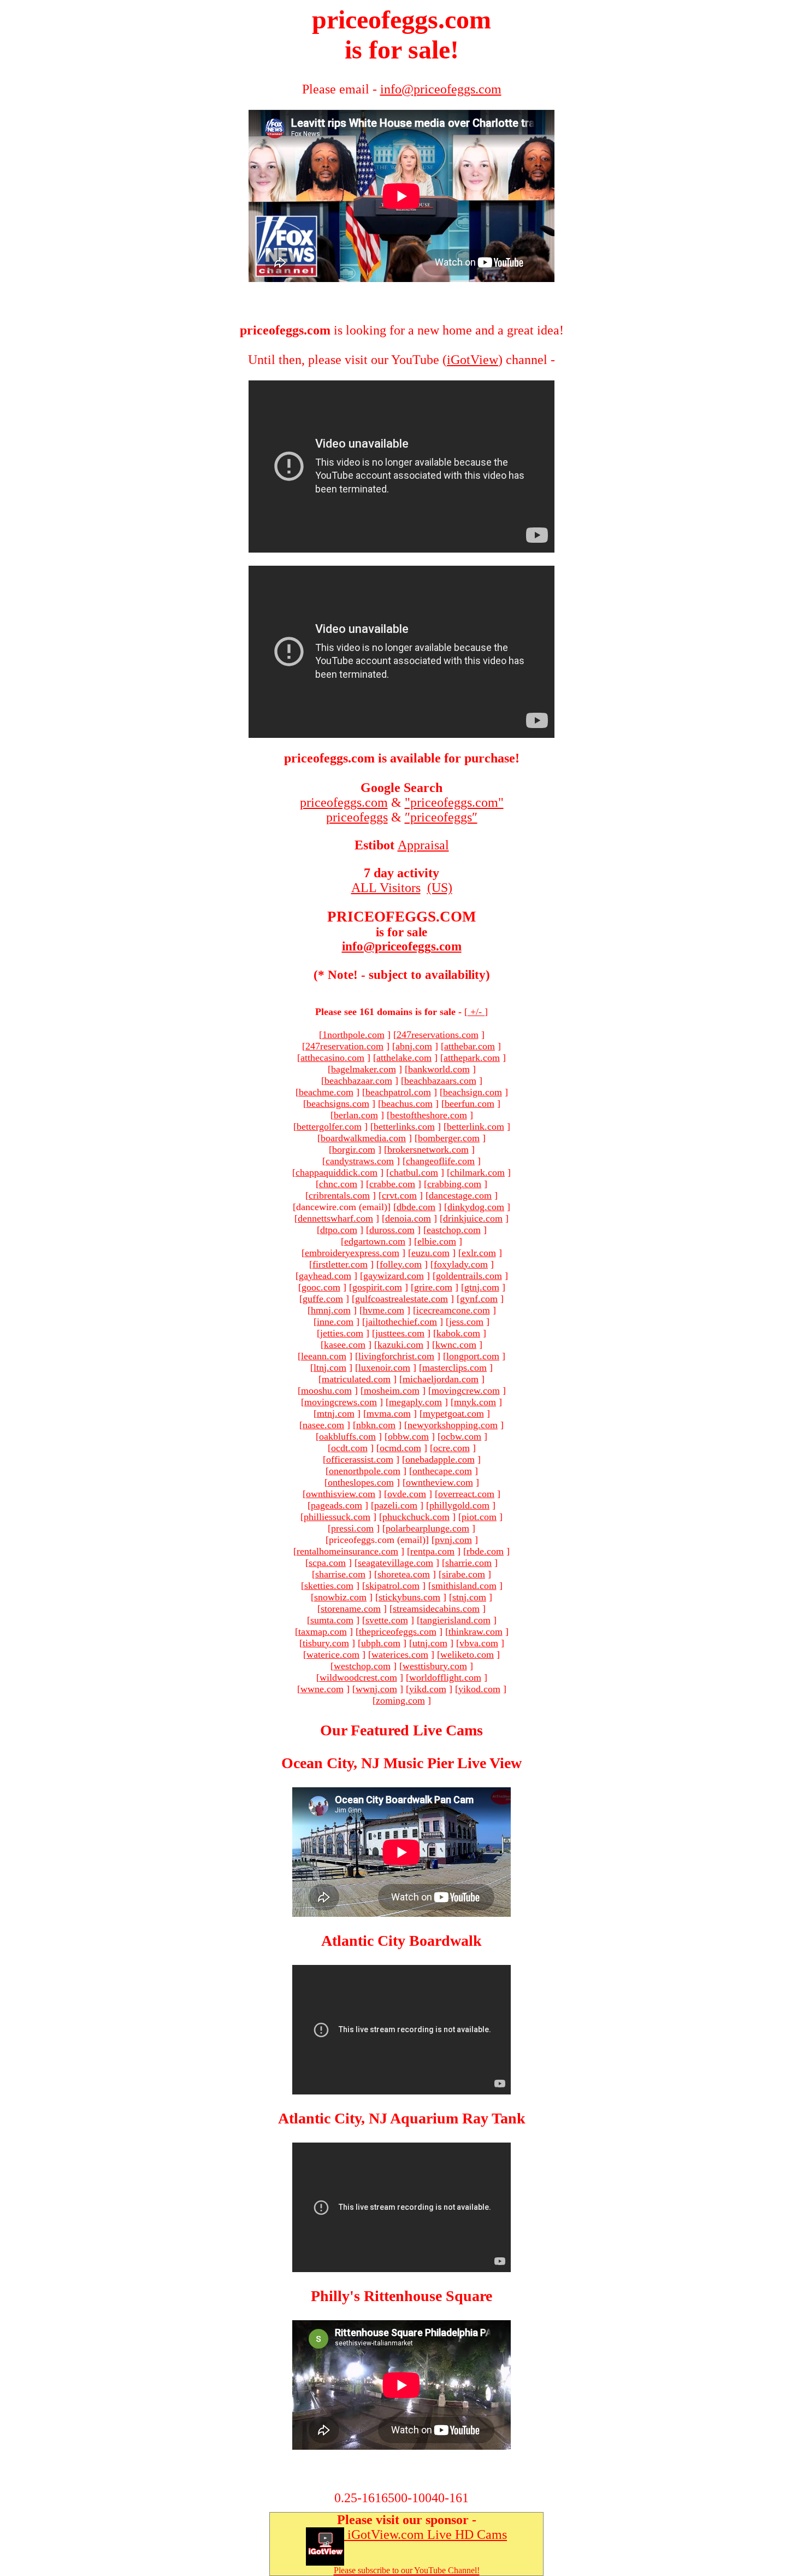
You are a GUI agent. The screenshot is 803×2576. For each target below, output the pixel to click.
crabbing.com (454, 1184)
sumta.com (332, 1620)
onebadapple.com (440, 1459)
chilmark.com (477, 1172)
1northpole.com (353, 1035)
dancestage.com (460, 1195)
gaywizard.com (394, 1276)
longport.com (473, 1356)
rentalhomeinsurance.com (347, 1551)
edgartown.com (375, 1241)
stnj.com (469, 1597)
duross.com (392, 1230)
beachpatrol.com (398, 1092)
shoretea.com (404, 1574)
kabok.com (458, 1333)
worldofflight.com (445, 1677)
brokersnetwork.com (428, 1149)
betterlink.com (476, 1126)
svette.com (387, 1620)
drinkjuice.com (473, 1218)
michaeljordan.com (441, 1379)
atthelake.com (404, 1058)
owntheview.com (439, 1482)
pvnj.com (453, 1540)
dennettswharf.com (335, 1218)
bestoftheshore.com (429, 1115)
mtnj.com (336, 1413)
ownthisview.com (341, 1494)
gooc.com (321, 1287)
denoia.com (408, 1218)
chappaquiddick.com (336, 1172)
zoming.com (400, 1700)
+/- (476, 1012)
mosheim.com (392, 1390)
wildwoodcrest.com (358, 1677)
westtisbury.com (435, 1666)
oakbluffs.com (347, 1436)
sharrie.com (468, 1563)
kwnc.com (456, 1345)
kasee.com (345, 1345)
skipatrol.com (392, 1586)
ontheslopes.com (361, 1482)
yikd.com (428, 1689)
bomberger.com (449, 1138)
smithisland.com (464, 1586)
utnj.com (430, 1643)
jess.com (466, 1322)
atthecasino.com (332, 1058)
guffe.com (323, 1299)
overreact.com (466, 1494)
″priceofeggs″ (441, 817)
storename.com (351, 1609)
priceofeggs (357, 817)
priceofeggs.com (344, 802)
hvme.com (383, 1310)
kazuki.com (400, 1345)
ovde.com (407, 1494)
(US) (440, 888)
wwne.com (322, 1689)
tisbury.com (326, 1643)
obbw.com (408, 1436)
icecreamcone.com (453, 1310)
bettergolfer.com (329, 1126)
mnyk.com (475, 1402)
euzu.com (430, 1253)
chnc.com (338, 1184)
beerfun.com (470, 1104)
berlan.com (356, 1115)
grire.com (433, 1287)
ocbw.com (461, 1436)
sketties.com (329, 1586)
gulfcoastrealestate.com (401, 1299)
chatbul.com (414, 1172)
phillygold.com (459, 1505)
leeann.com (324, 1356)
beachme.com (326, 1092)
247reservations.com (438, 1035)
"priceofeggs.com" (454, 802)
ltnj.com (330, 1368)
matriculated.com (356, 1379)
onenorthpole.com (365, 1471)
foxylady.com (461, 1264)
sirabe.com (464, 1574)
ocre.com (451, 1448)
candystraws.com (360, 1161)
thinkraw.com (476, 1632)
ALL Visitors (386, 888)
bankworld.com (439, 1069)
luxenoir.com (384, 1368)
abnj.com (414, 1046)
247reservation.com (344, 1046)
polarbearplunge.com (427, 1528)
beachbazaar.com (358, 1081)
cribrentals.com (339, 1195)
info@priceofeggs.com (402, 946)
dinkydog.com (476, 1207)
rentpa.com (432, 1551)
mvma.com (389, 1413)
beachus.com (407, 1104)
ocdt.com (349, 1448)
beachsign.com (473, 1092)
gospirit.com (377, 1287)
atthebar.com (470, 1046)
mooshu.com (326, 1390)
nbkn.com (376, 1425)
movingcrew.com (466, 1390)
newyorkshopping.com (453, 1425)
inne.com (335, 1322)
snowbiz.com (340, 1597)
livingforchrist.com (396, 1356)
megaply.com (415, 1402)
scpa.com (327, 1563)
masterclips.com (454, 1368)
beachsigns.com (338, 1104)
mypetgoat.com (453, 1413)
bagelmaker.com (364, 1069)
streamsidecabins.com (436, 1609)
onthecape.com (442, 1471)
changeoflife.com (440, 1161)
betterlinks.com (404, 1126)
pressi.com (352, 1528)
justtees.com (400, 1333)
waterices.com (400, 1654)
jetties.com (342, 1333)
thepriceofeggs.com (398, 1632)
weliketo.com (467, 1654)
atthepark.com (472, 1058)
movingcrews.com (341, 1402)
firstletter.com (340, 1264)
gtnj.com (482, 1287)
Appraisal (423, 845)
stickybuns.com (409, 1597)
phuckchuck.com (416, 1517)
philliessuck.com (337, 1517)
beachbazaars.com (440, 1081)
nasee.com (323, 1425)
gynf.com (479, 1299)
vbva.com (479, 1643)
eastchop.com (454, 1230)
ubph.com (381, 1643)
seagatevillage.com (395, 1563)
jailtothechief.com (401, 1322)
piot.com (479, 1517)
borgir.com (354, 1149)
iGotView (473, 360)
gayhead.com (325, 1276)
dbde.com (416, 1207)
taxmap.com (323, 1632)
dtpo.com (339, 1230)
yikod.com (479, 1689)
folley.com (401, 1264)
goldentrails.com (469, 1276)
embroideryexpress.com (352, 1253)
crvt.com (399, 1195)
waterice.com (333, 1654)
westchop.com (362, 1666)
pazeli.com (396, 1505)
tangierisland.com (455, 1620)
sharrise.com (340, 1574)
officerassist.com (360, 1459)
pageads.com (336, 1505)
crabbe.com (392, 1184)
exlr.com (479, 1253)
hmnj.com (331, 1310)
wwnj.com (376, 1689)
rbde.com (485, 1551)
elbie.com (437, 1241)
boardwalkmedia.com (363, 1138)
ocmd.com (400, 1448)
